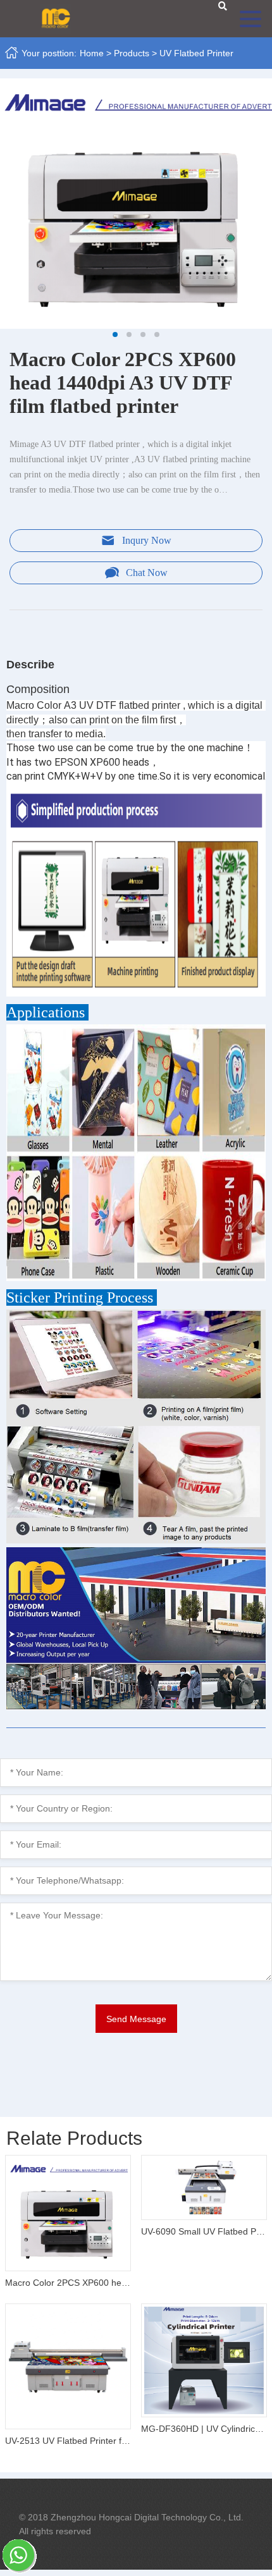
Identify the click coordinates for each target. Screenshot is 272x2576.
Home (92, 53)
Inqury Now (147, 540)
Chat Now (147, 573)
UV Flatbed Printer (196, 53)
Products (132, 53)
